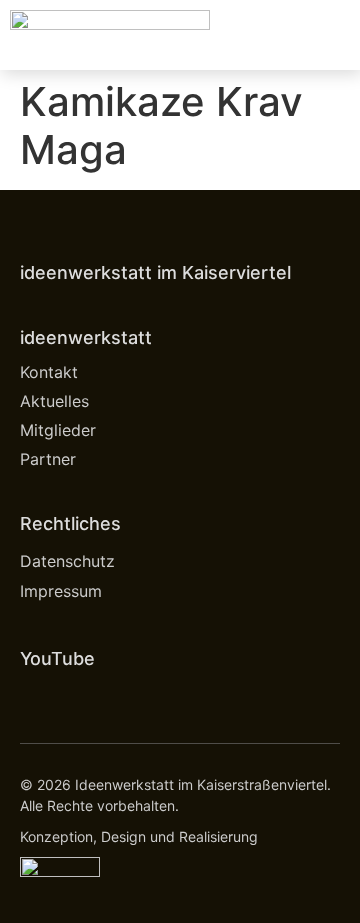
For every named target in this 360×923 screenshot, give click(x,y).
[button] (336, 35)
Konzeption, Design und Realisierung (139, 836)
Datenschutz (67, 561)
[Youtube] (36, 697)
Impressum (61, 591)
